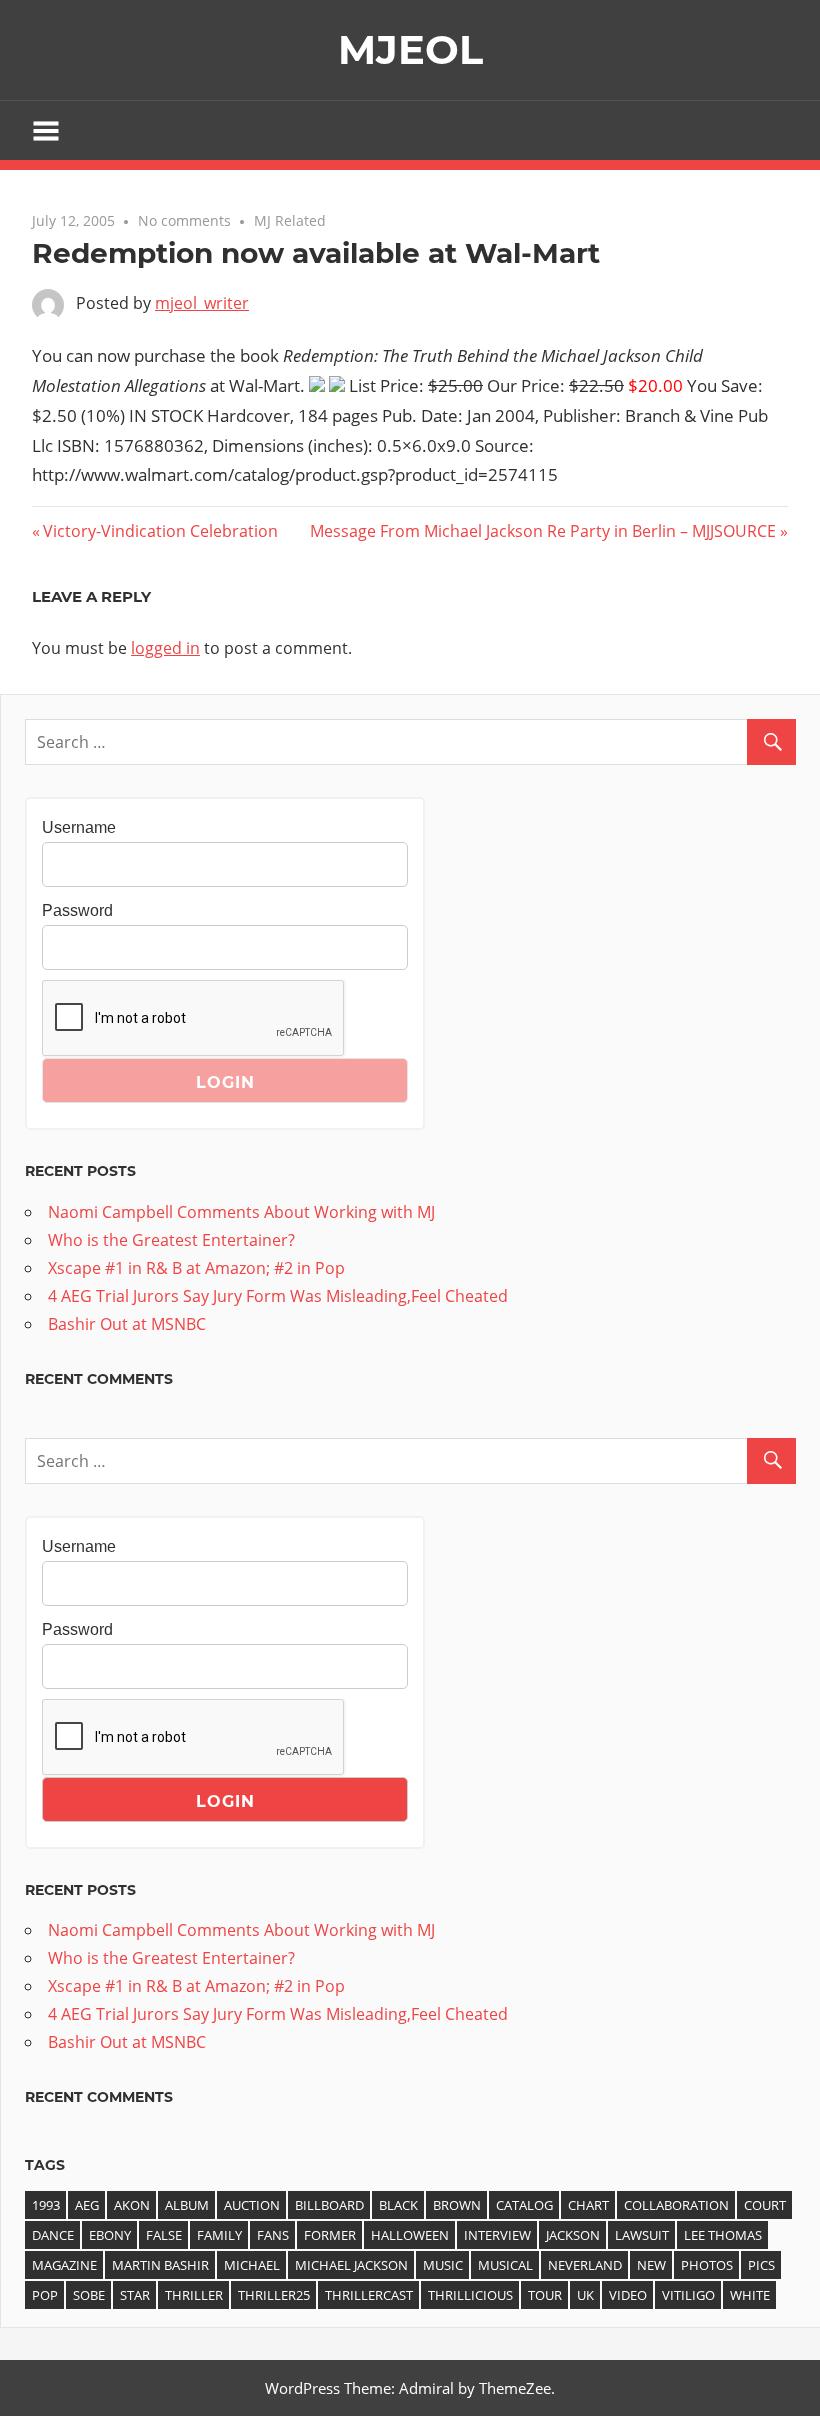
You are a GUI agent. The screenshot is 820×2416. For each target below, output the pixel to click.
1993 (46, 2205)
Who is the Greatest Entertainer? (171, 1240)
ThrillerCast (369, 2295)
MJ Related (290, 220)
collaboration (676, 2205)
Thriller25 (274, 2295)
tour (545, 2295)
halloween (410, 2235)
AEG (87, 2205)
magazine (64, 2265)
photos (707, 2265)
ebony (110, 2235)
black (398, 2205)
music (443, 2265)
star (135, 2295)
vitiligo (688, 2295)
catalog (524, 2205)
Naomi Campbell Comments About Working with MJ (241, 1212)
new (651, 2265)
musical (505, 2265)
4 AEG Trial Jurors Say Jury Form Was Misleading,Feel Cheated (278, 1296)
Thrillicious (470, 2295)
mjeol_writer (202, 303)
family (219, 2235)
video (628, 2295)
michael (252, 2265)
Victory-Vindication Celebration (160, 531)
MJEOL (410, 49)
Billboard (329, 2205)
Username (79, 827)
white (750, 2295)
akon (132, 2205)
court (765, 2205)
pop (45, 2295)
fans (273, 2235)
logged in (165, 648)
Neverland (585, 2265)
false (164, 2235)
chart (588, 2205)
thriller (194, 2295)
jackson (573, 2235)
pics (761, 2265)
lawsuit (642, 2235)
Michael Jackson (351, 2265)
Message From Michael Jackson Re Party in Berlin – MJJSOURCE (543, 531)
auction (252, 2205)
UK (585, 2295)
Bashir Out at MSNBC (127, 1324)
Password (77, 910)
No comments (184, 220)
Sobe (89, 2295)
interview (497, 2235)
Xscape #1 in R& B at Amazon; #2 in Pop (196, 1268)
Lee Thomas (723, 2235)
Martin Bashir (160, 2265)
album (187, 2205)
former (330, 2235)
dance (53, 2235)
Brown (457, 2205)
